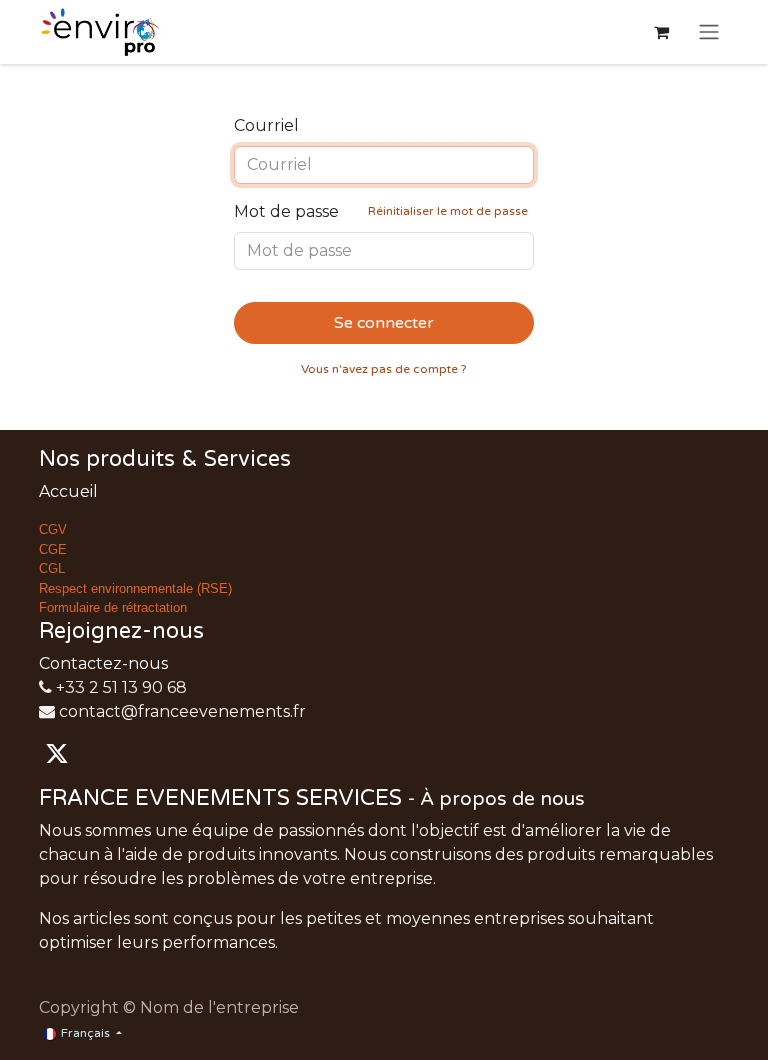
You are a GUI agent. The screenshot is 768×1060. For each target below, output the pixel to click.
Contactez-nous (103, 663)
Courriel (266, 125)
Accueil (68, 491)
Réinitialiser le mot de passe (448, 211)
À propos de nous (502, 798)
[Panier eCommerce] (661, 32)
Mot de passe (381, 211)
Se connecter (384, 323)
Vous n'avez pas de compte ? (384, 369)
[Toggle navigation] (709, 32)
